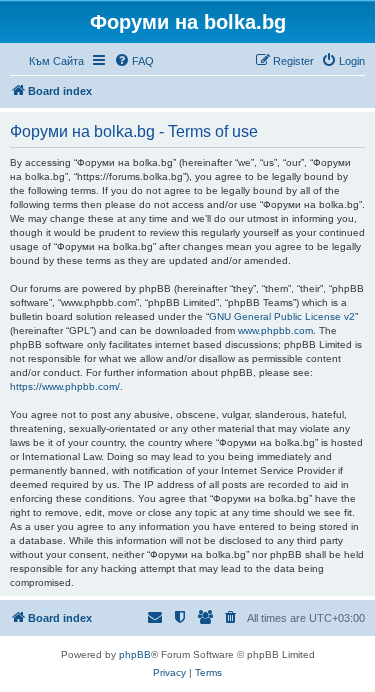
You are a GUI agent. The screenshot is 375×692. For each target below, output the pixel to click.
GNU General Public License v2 (282, 316)
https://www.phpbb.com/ (65, 386)
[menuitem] (134, 61)
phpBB (135, 654)
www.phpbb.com (275, 330)
